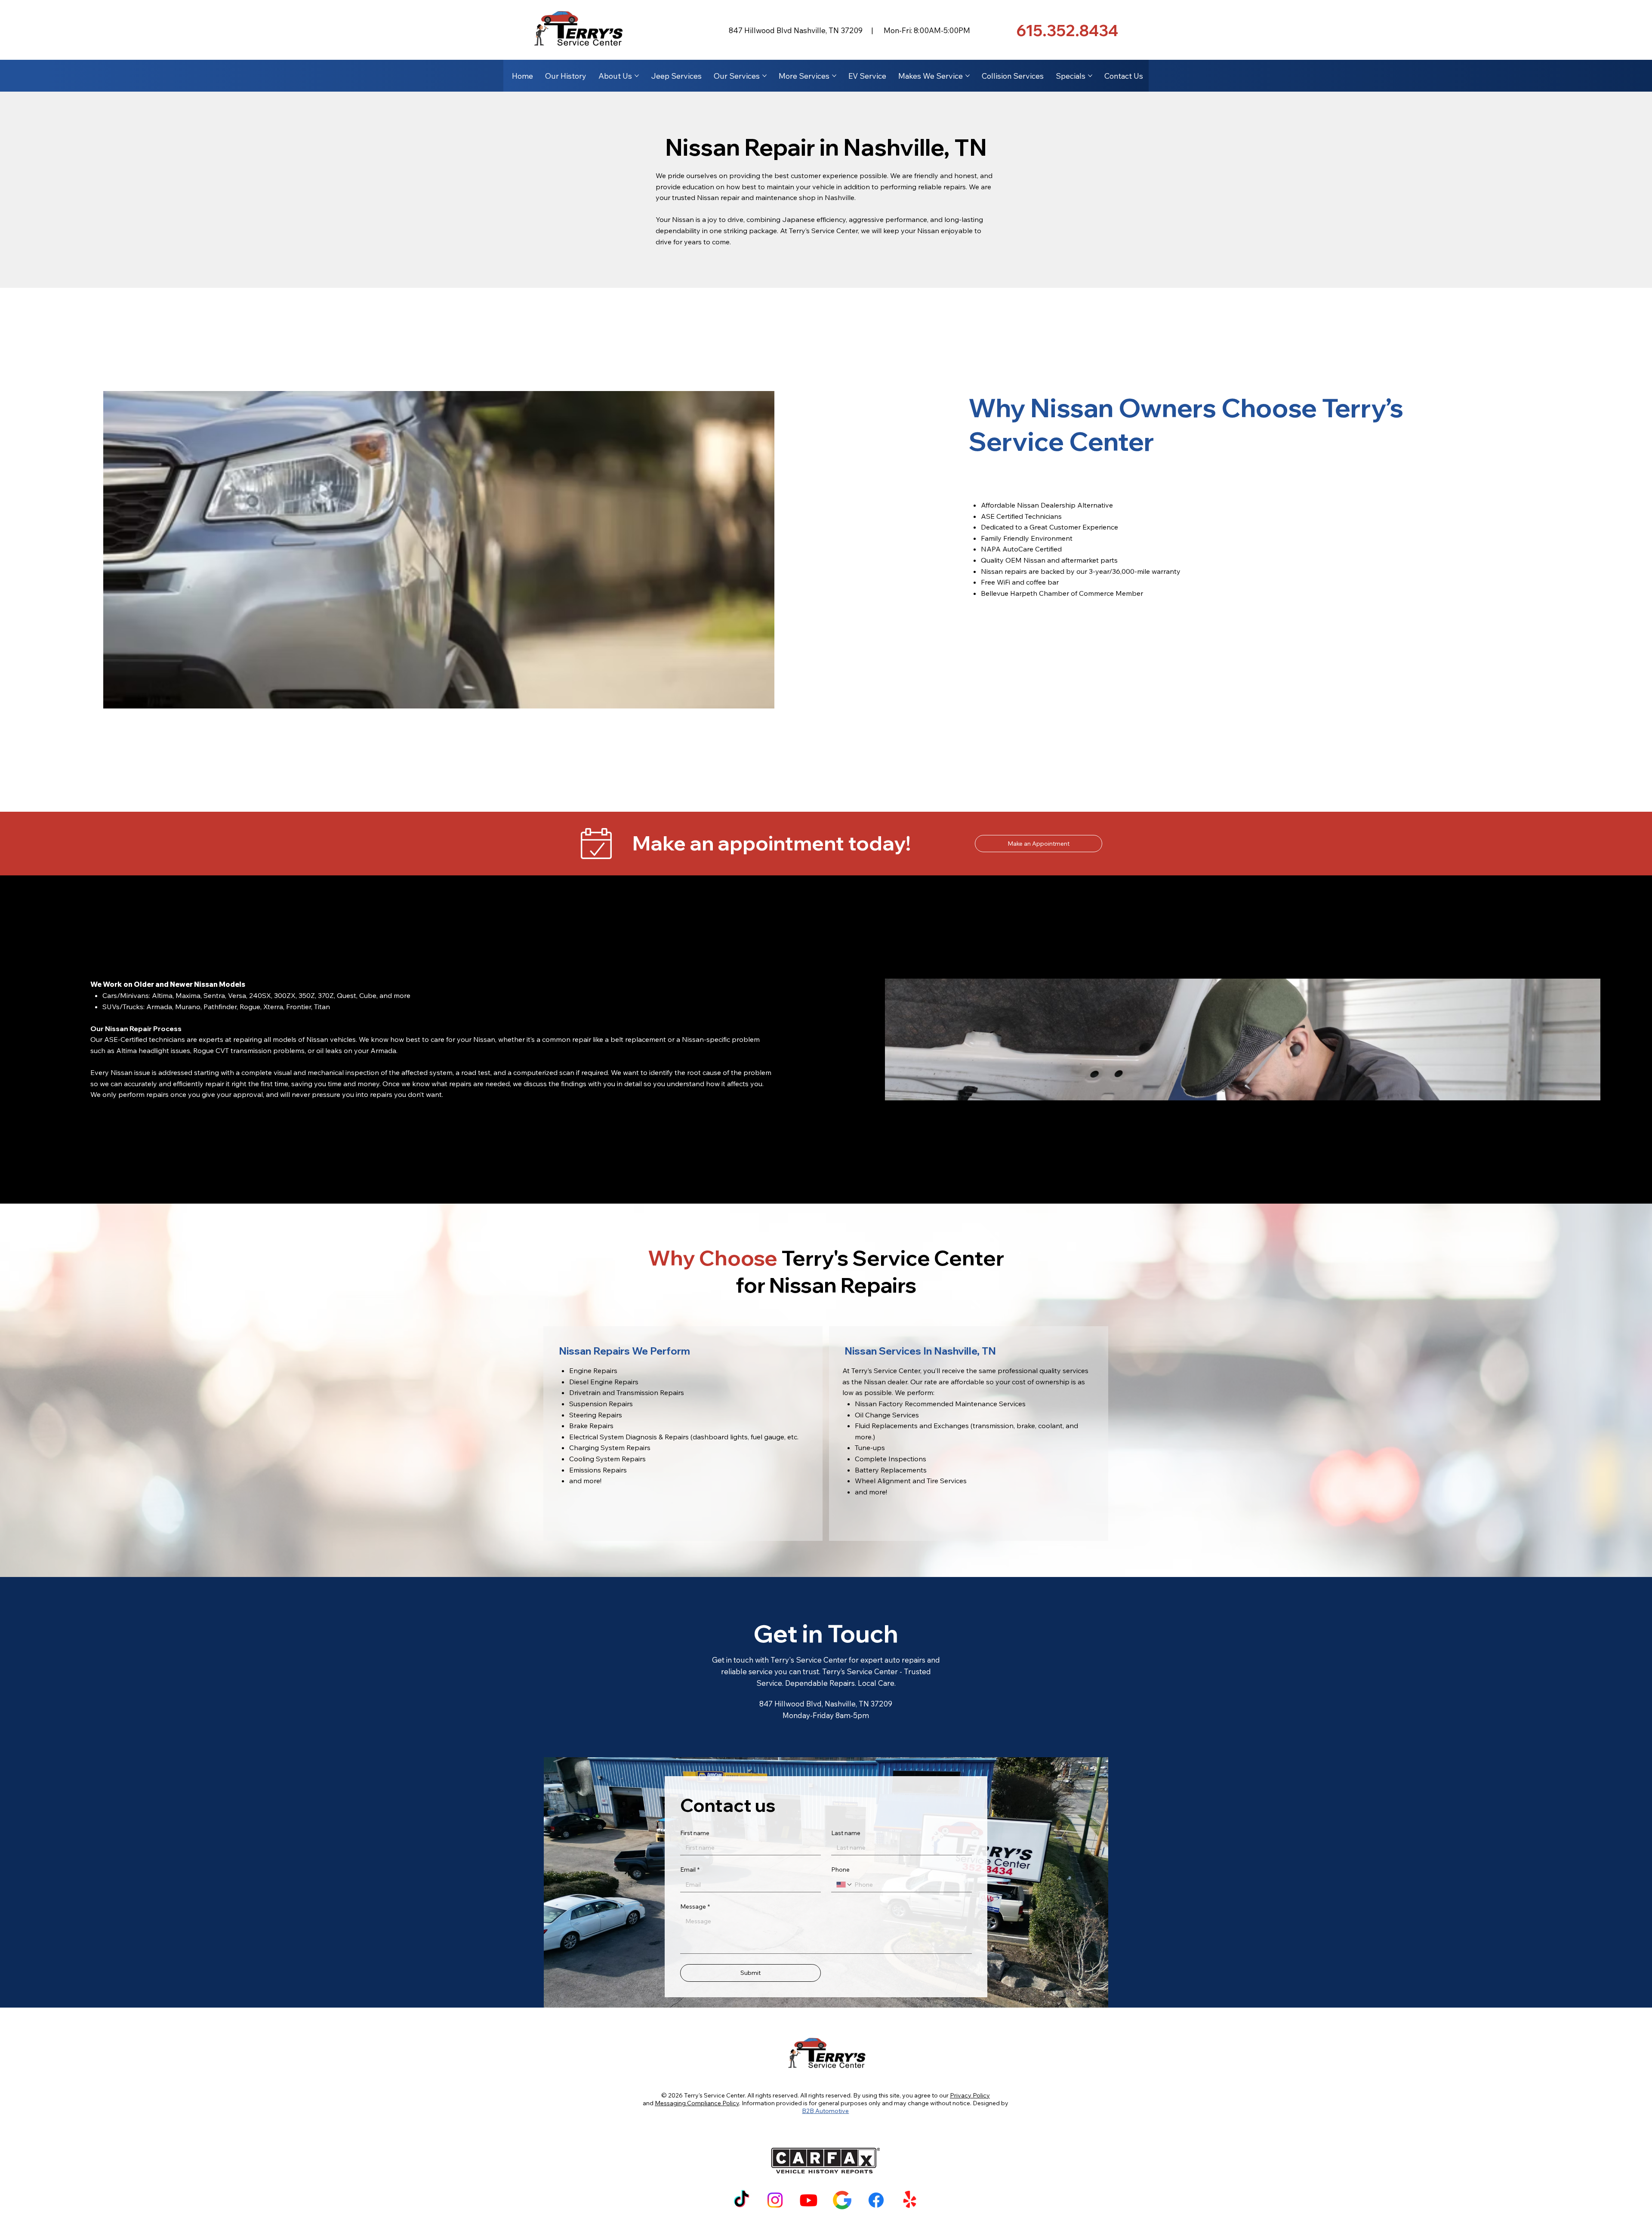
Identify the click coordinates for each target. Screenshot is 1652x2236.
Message (695, 1906)
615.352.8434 (1067, 30)
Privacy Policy (970, 2095)
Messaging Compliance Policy (697, 2103)
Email (690, 1869)
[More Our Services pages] (764, 76)
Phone (840, 1869)
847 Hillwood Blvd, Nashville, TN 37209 (826, 1704)
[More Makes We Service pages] (968, 76)
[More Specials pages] (1090, 76)
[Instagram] (775, 2200)
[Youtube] (809, 2200)
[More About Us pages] (637, 76)
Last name (846, 1833)
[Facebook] (876, 2200)
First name (695, 1833)
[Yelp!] (910, 2200)
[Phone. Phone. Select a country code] (844, 1885)
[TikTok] (741, 2200)
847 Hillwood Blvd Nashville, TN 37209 (796, 30)
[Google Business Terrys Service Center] (842, 2200)
